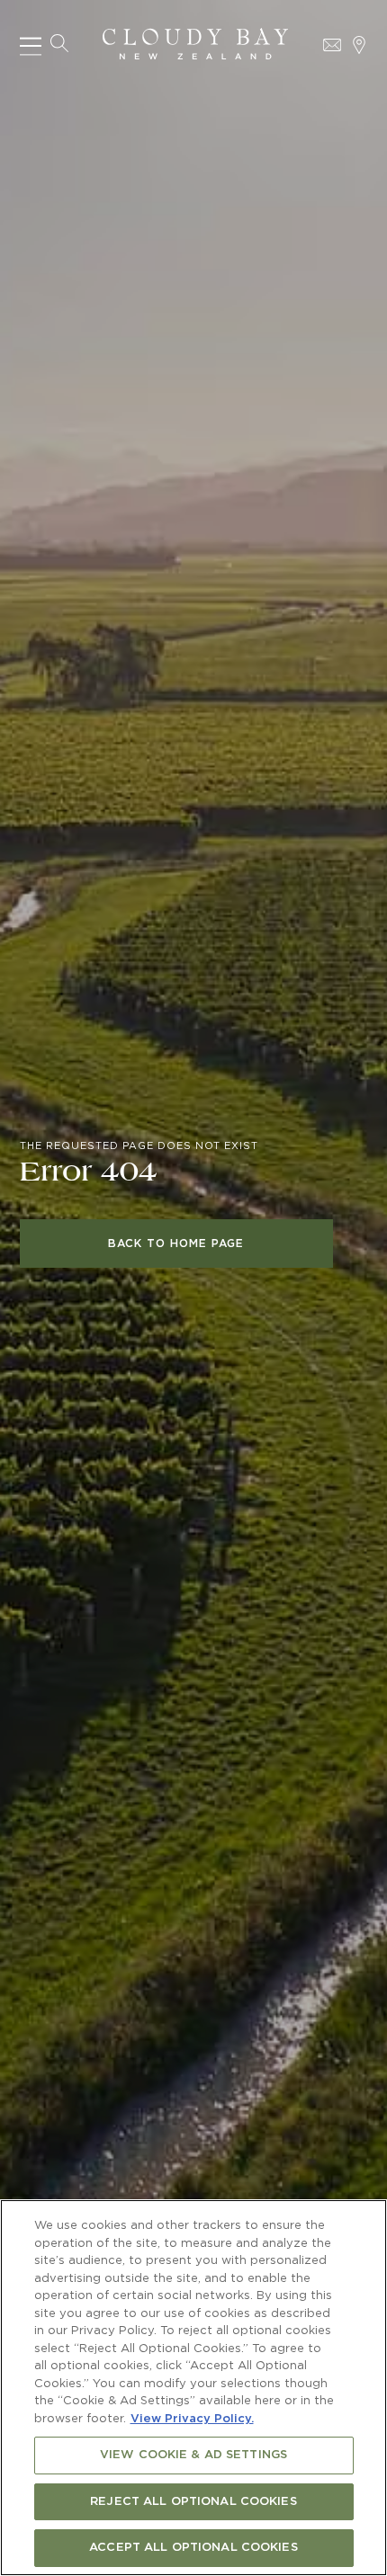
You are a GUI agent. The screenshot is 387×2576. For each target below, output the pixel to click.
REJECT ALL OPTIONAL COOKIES (193, 2502)
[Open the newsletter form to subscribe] (332, 45)
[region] (193, 2388)
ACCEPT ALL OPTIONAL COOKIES (193, 2548)
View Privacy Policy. (192, 2419)
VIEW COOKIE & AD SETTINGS (193, 2455)
